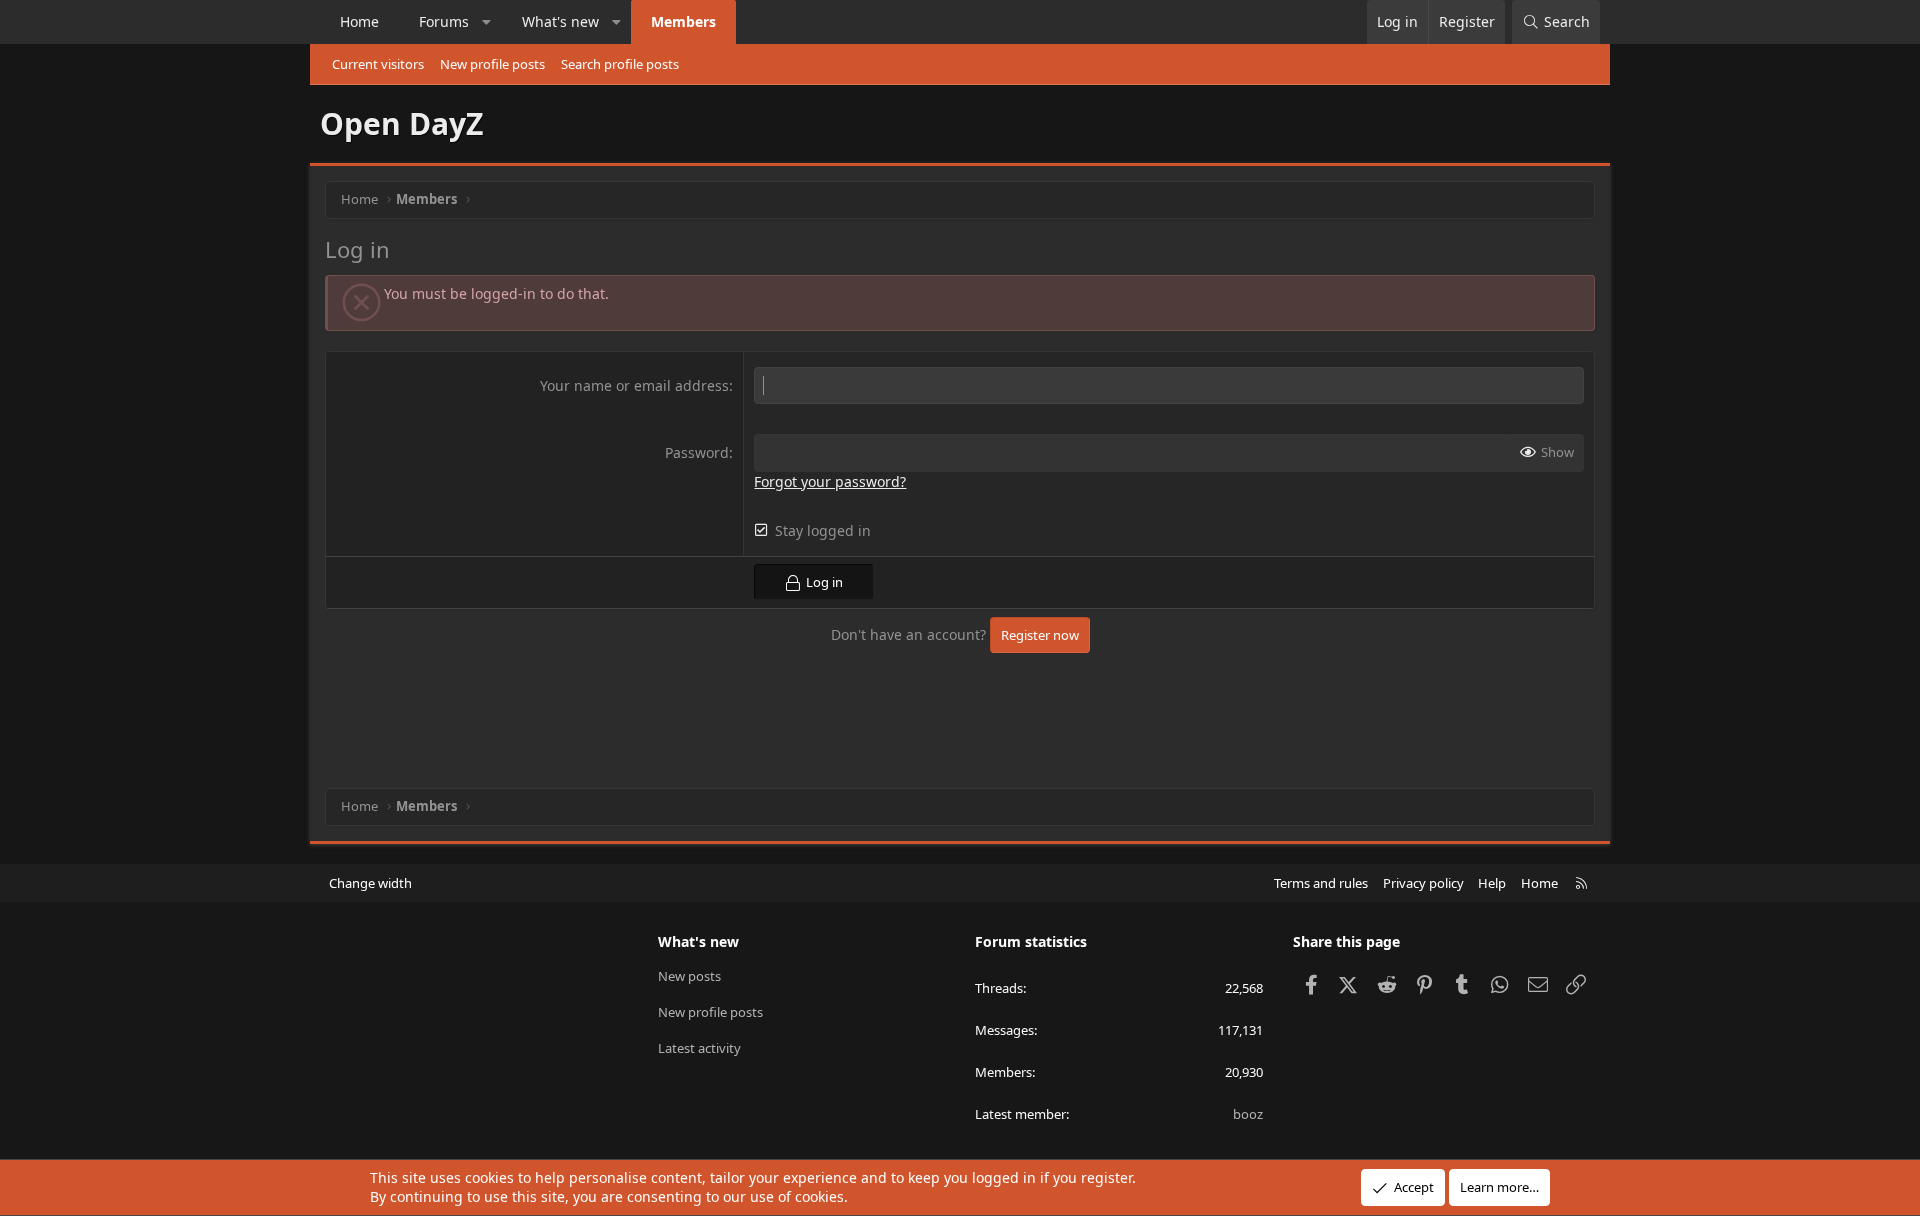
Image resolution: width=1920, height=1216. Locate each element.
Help (1492, 883)
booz (1248, 1114)
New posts (689, 976)
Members (683, 21)
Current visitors (378, 64)
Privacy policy (1423, 883)
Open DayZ (401, 123)
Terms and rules (1321, 883)
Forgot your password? (830, 481)
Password (697, 452)
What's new (560, 21)
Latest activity (699, 1048)
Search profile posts (620, 64)
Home (359, 21)
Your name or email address (634, 385)
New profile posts (492, 64)
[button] (487, 22)
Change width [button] (370, 883)
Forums (444, 21)
